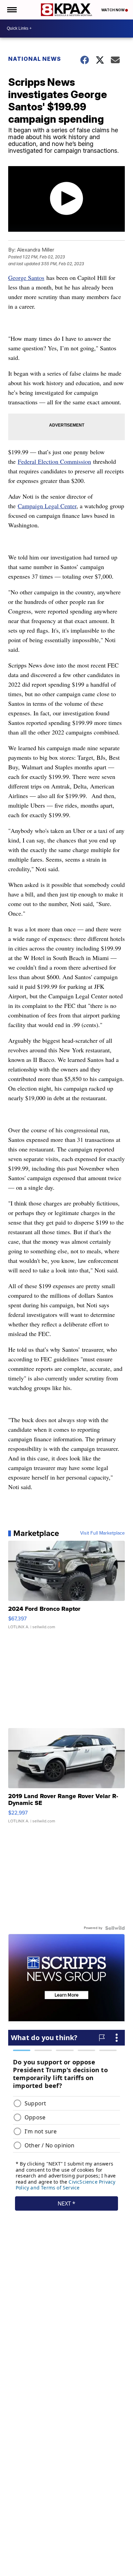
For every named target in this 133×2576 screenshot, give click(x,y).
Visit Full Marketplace (102, 1533)
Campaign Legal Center (47, 506)
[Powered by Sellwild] (115, 1928)
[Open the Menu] (11, 10)
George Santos (26, 278)
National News (35, 59)
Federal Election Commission (54, 461)
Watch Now (113, 10)
